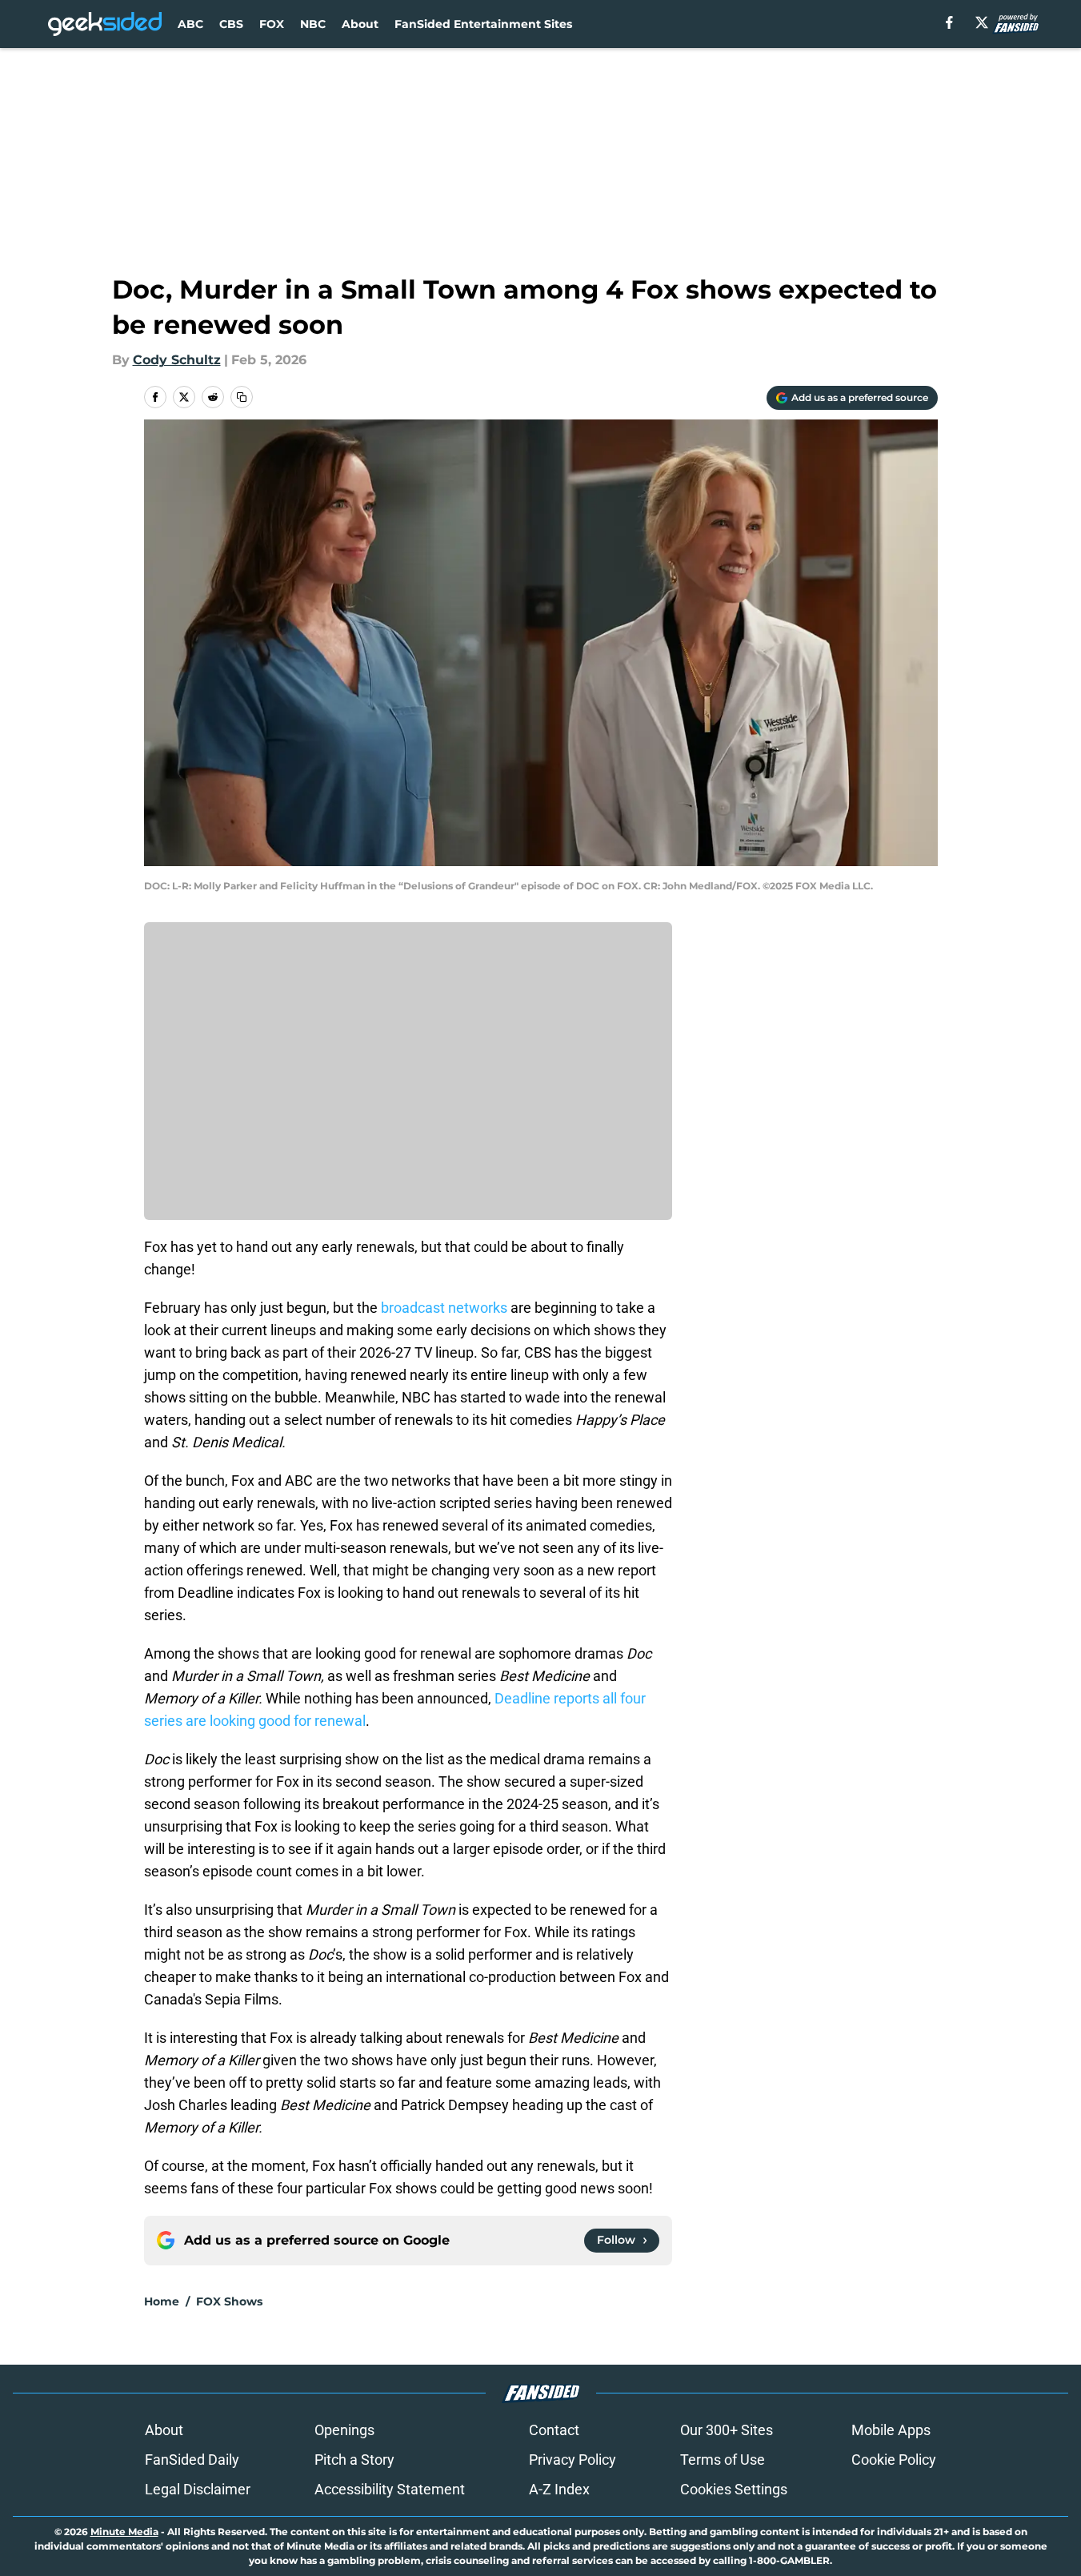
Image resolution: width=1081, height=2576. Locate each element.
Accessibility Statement (390, 2489)
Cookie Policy (894, 2460)
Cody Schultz (177, 360)
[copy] (242, 397)
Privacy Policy (573, 2460)
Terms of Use (723, 2460)
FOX (272, 24)
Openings (344, 2430)
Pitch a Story (354, 2460)
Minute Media (124, 2532)
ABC (190, 24)
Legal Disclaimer (198, 2489)
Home (162, 2301)
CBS (231, 24)
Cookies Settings (734, 2489)
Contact (554, 2430)
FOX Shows (229, 2301)
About (360, 24)
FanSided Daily (192, 2460)
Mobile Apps (891, 2430)
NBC (313, 24)
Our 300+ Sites (727, 2430)
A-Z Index (559, 2489)
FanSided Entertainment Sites (483, 24)
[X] (982, 22)
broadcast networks (444, 1308)
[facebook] (949, 22)
